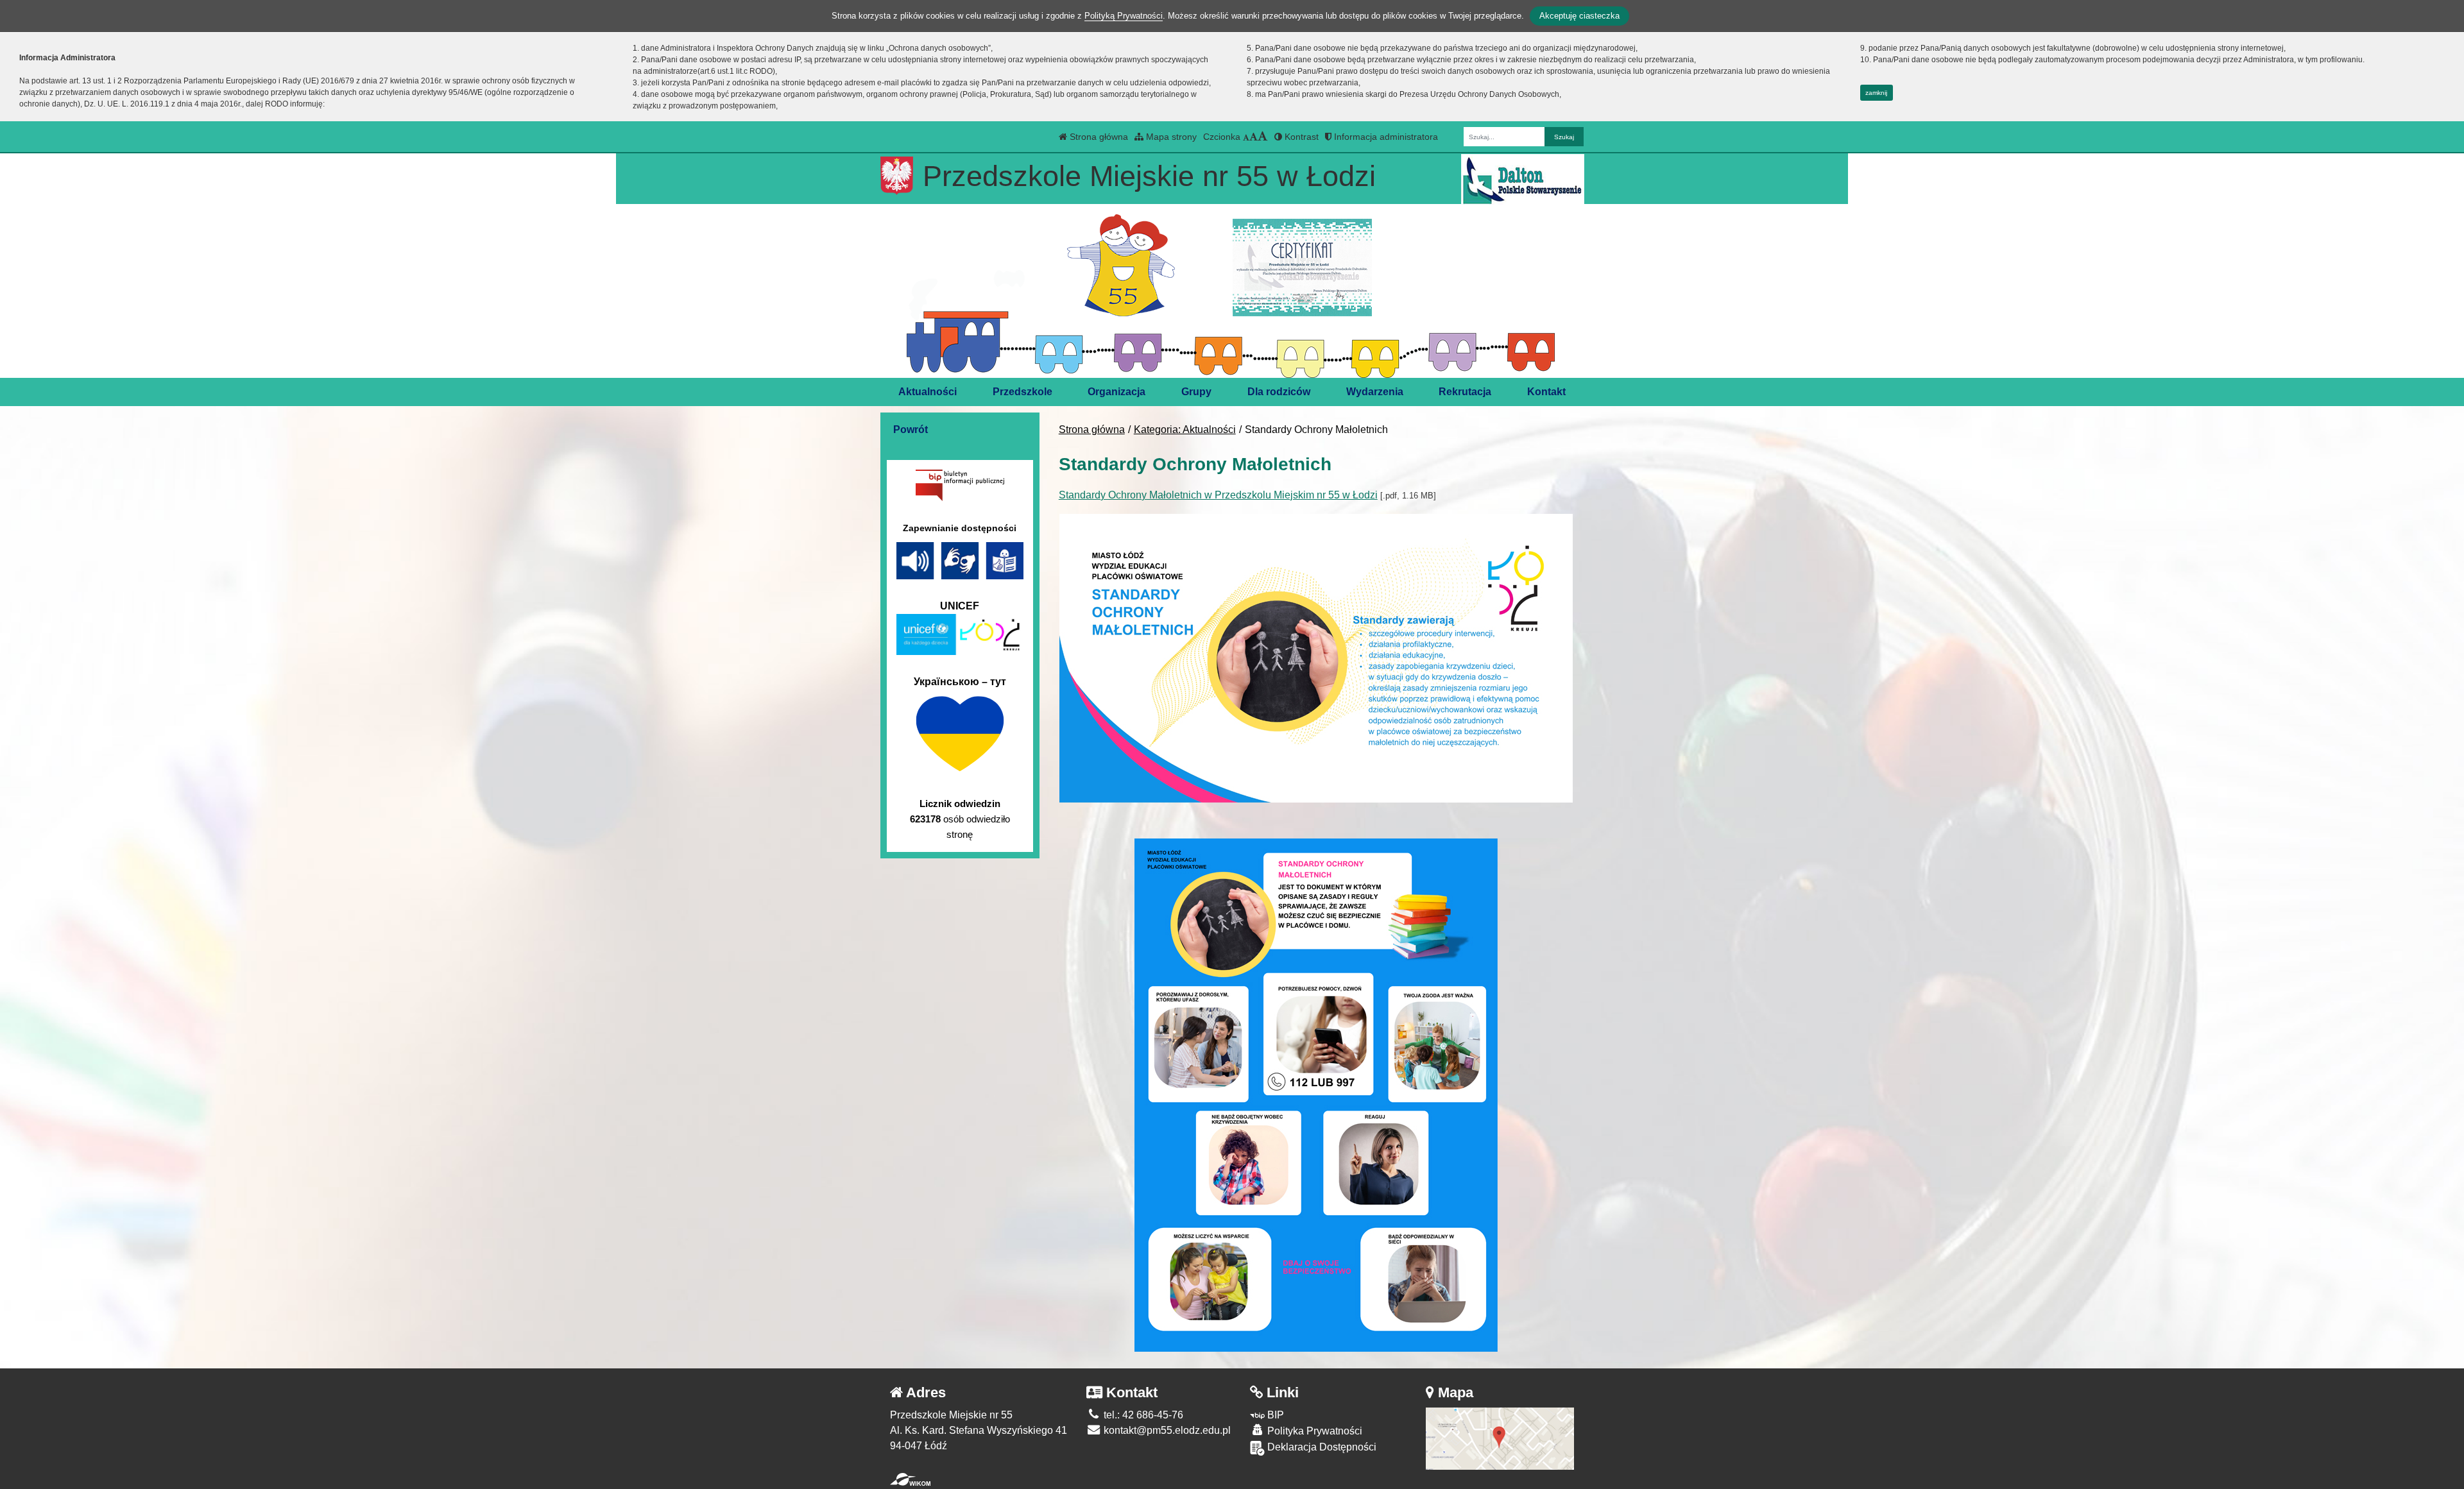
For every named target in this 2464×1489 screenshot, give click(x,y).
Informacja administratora (1385, 137)
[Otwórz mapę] (1500, 1438)
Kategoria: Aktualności (1185, 430)
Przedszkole (1022, 392)
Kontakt (1546, 392)
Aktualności (928, 392)
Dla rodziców (1279, 392)
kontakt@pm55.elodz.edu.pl (1166, 1430)
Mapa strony (1170, 137)
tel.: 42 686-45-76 (1142, 1415)
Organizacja (1116, 392)
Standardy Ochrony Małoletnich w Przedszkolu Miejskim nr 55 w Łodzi (1218, 495)
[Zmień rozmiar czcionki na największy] (1263, 137)
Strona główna (1098, 137)
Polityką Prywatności (1124, 16)
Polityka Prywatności (1313, 1431)
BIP (1274, 1415)
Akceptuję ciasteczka (1579, 16)
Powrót (911, 430)
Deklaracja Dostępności (1321, 1447)
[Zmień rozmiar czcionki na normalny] (1246, 137)
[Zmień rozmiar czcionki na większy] (1253, 137)
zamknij (1876, 93)
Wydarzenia (1375, 392)
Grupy (1196, 392)
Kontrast (1300, 137)
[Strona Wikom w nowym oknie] (910, 1479)
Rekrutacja (1465, 392)
